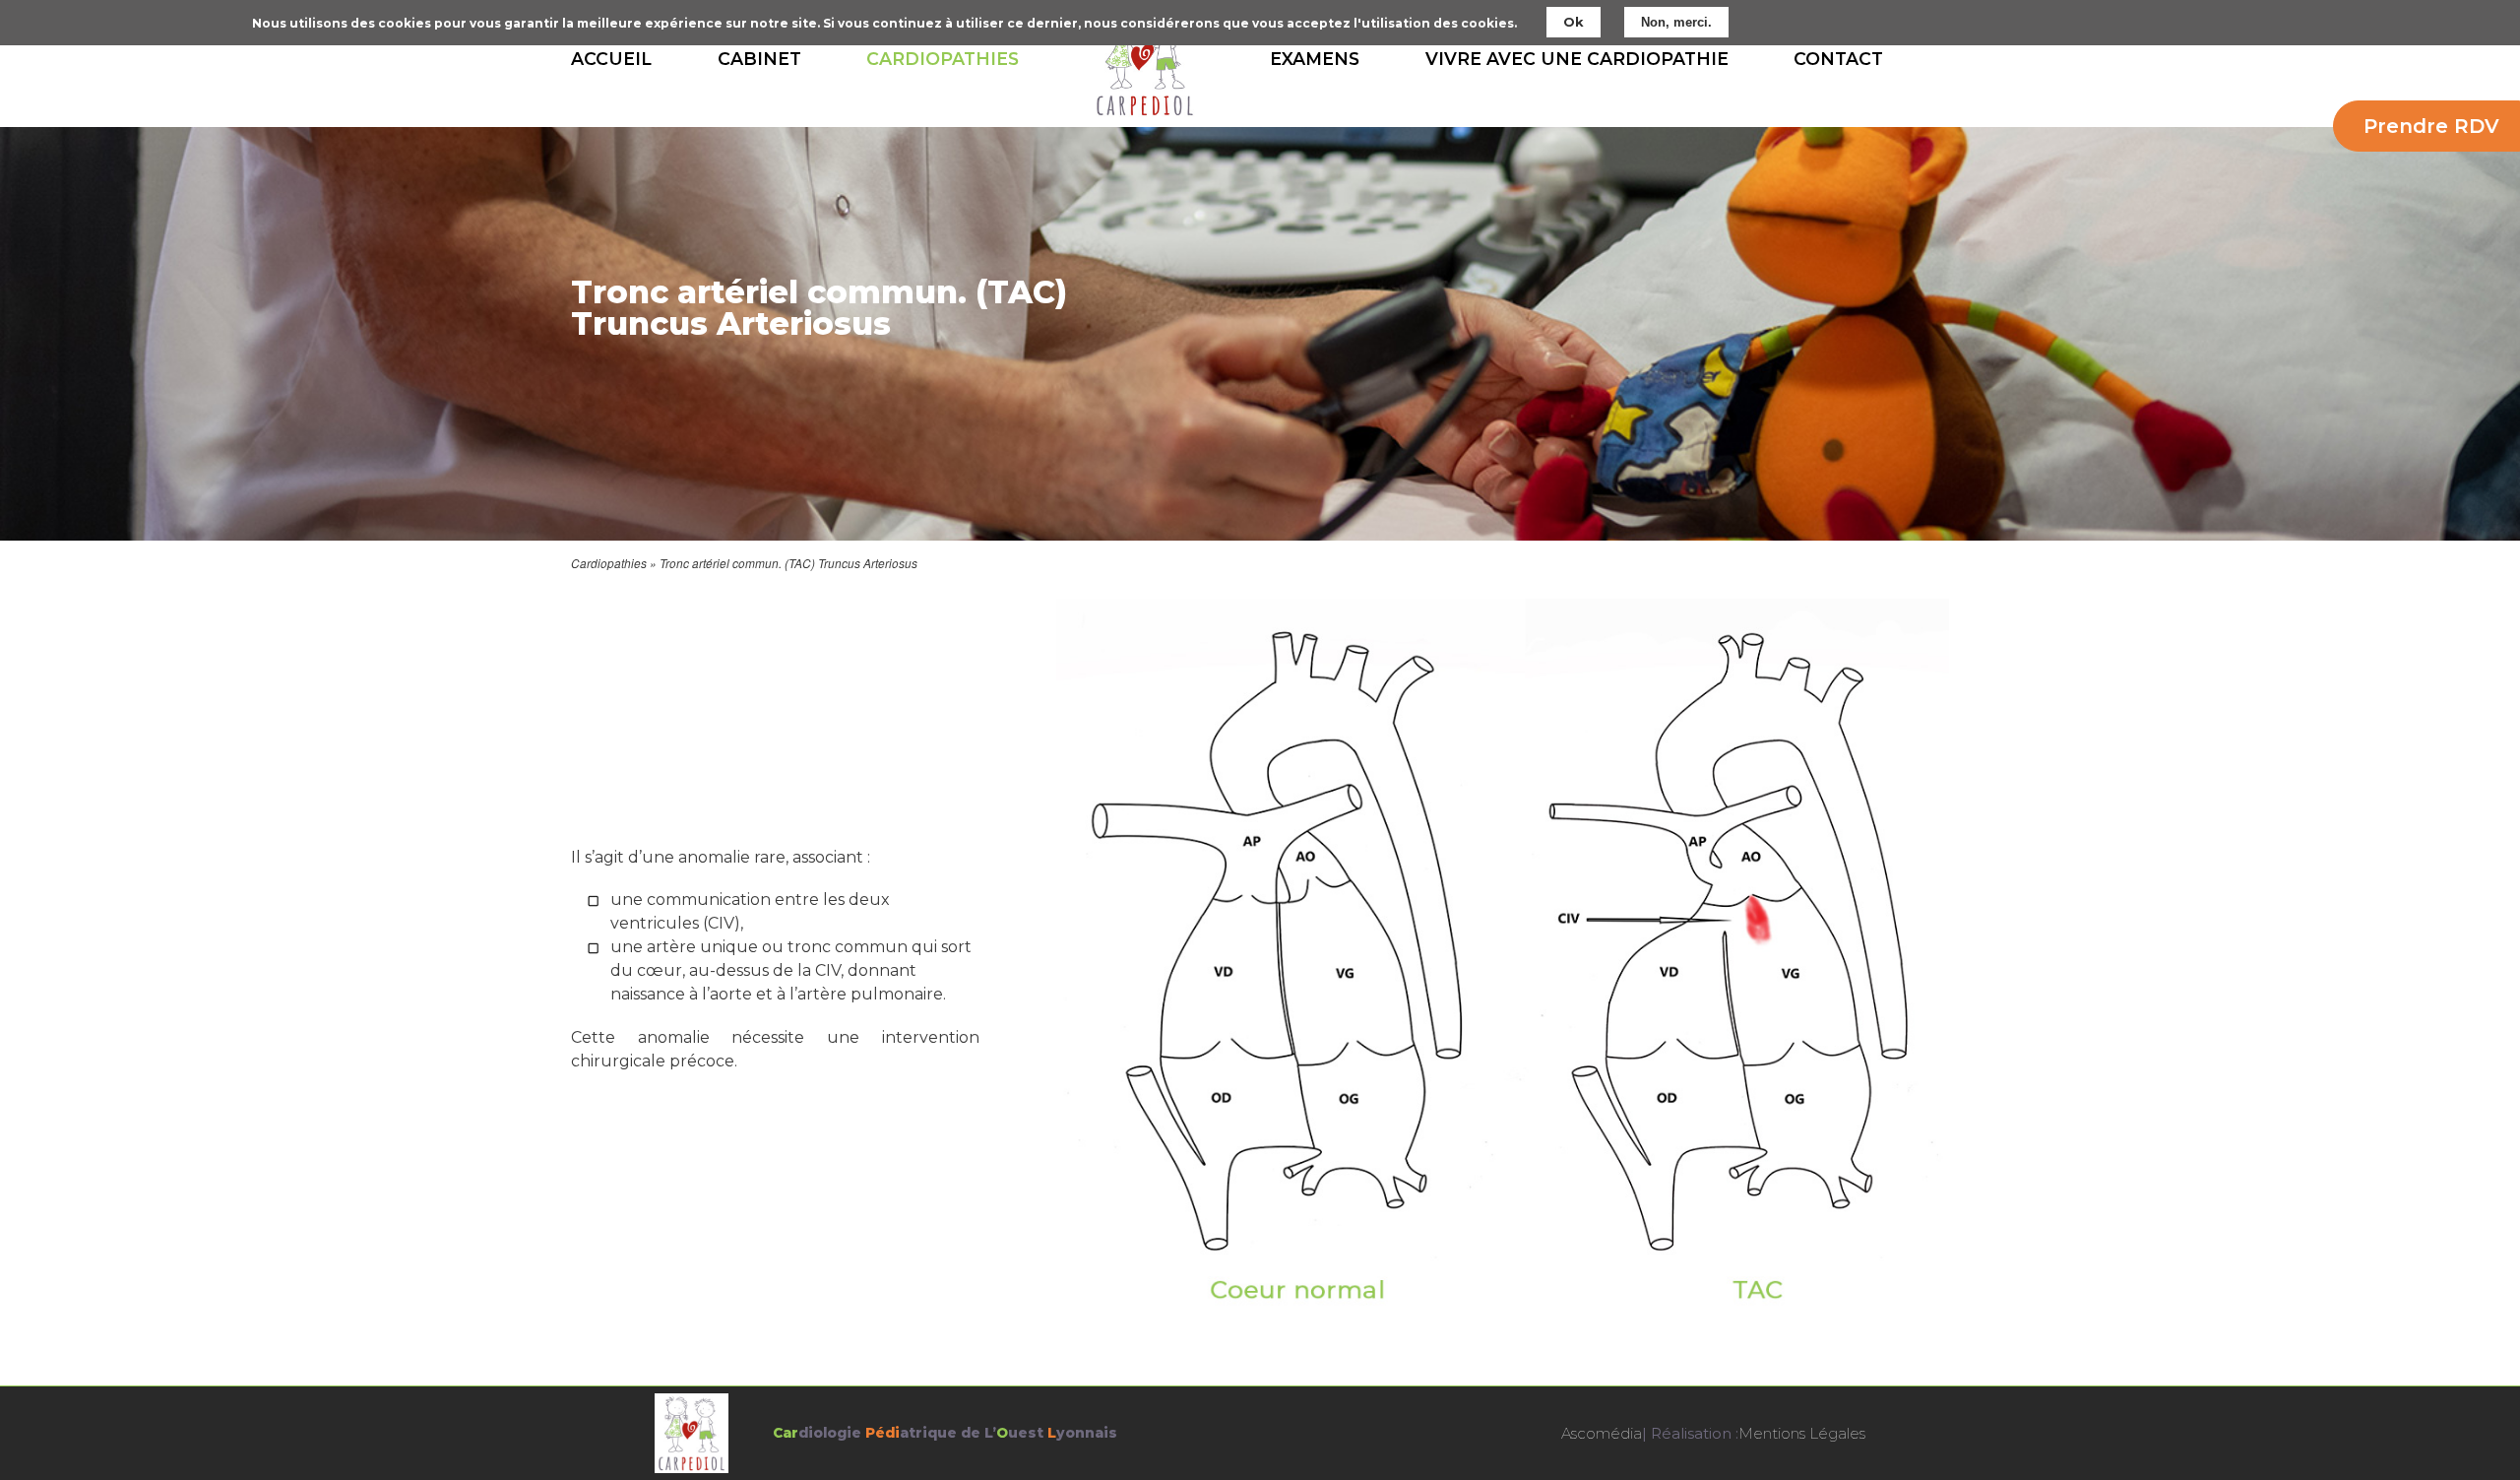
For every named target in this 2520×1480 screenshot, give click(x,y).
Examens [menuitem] (1315, 59)
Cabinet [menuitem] (759, 59)
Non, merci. (1676, 22)
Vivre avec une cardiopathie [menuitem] (1577, 59)
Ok (1574, 22)
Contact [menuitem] (1838, 59)
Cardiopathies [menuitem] (943, 59)
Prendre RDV (2431, 126)
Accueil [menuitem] (611, 59)
